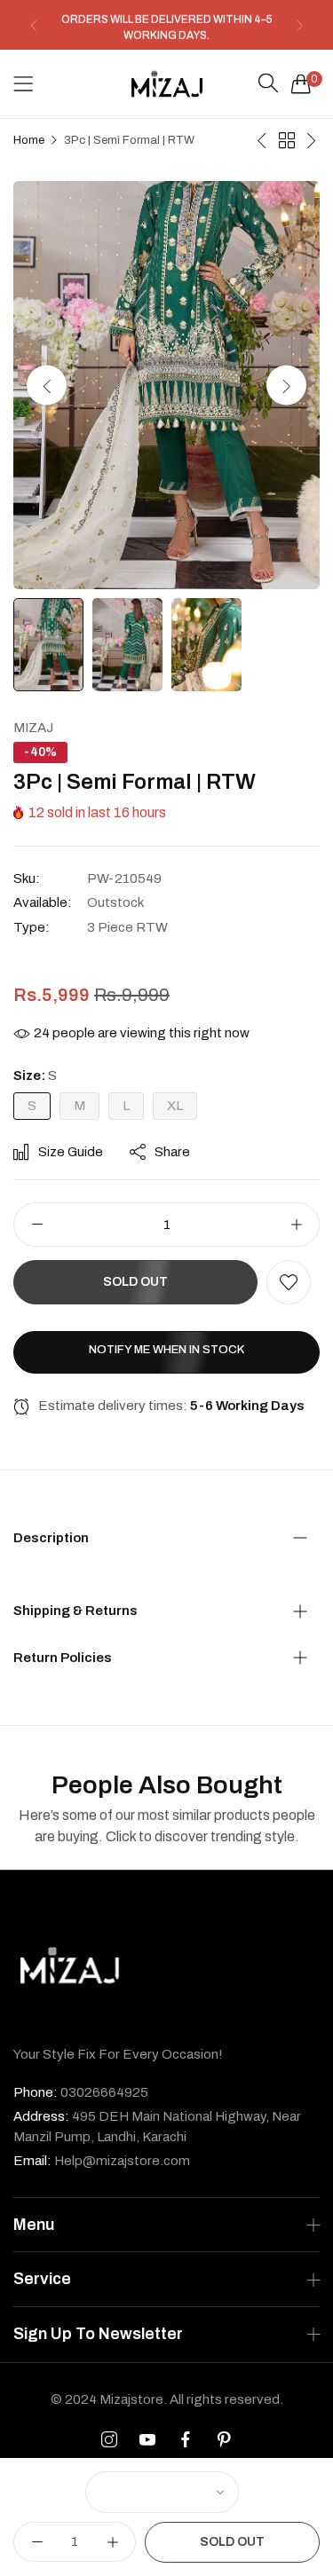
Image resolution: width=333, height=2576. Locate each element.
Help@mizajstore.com (102, 2161)
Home (29, 140)
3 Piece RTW (127, 927)
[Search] (268, 83)
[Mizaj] (167, 84)
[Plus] (296, 1225)
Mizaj (33, 728)
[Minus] (37, 1225)
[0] (301, 83)
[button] (33, 25)
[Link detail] (109, 2440)
